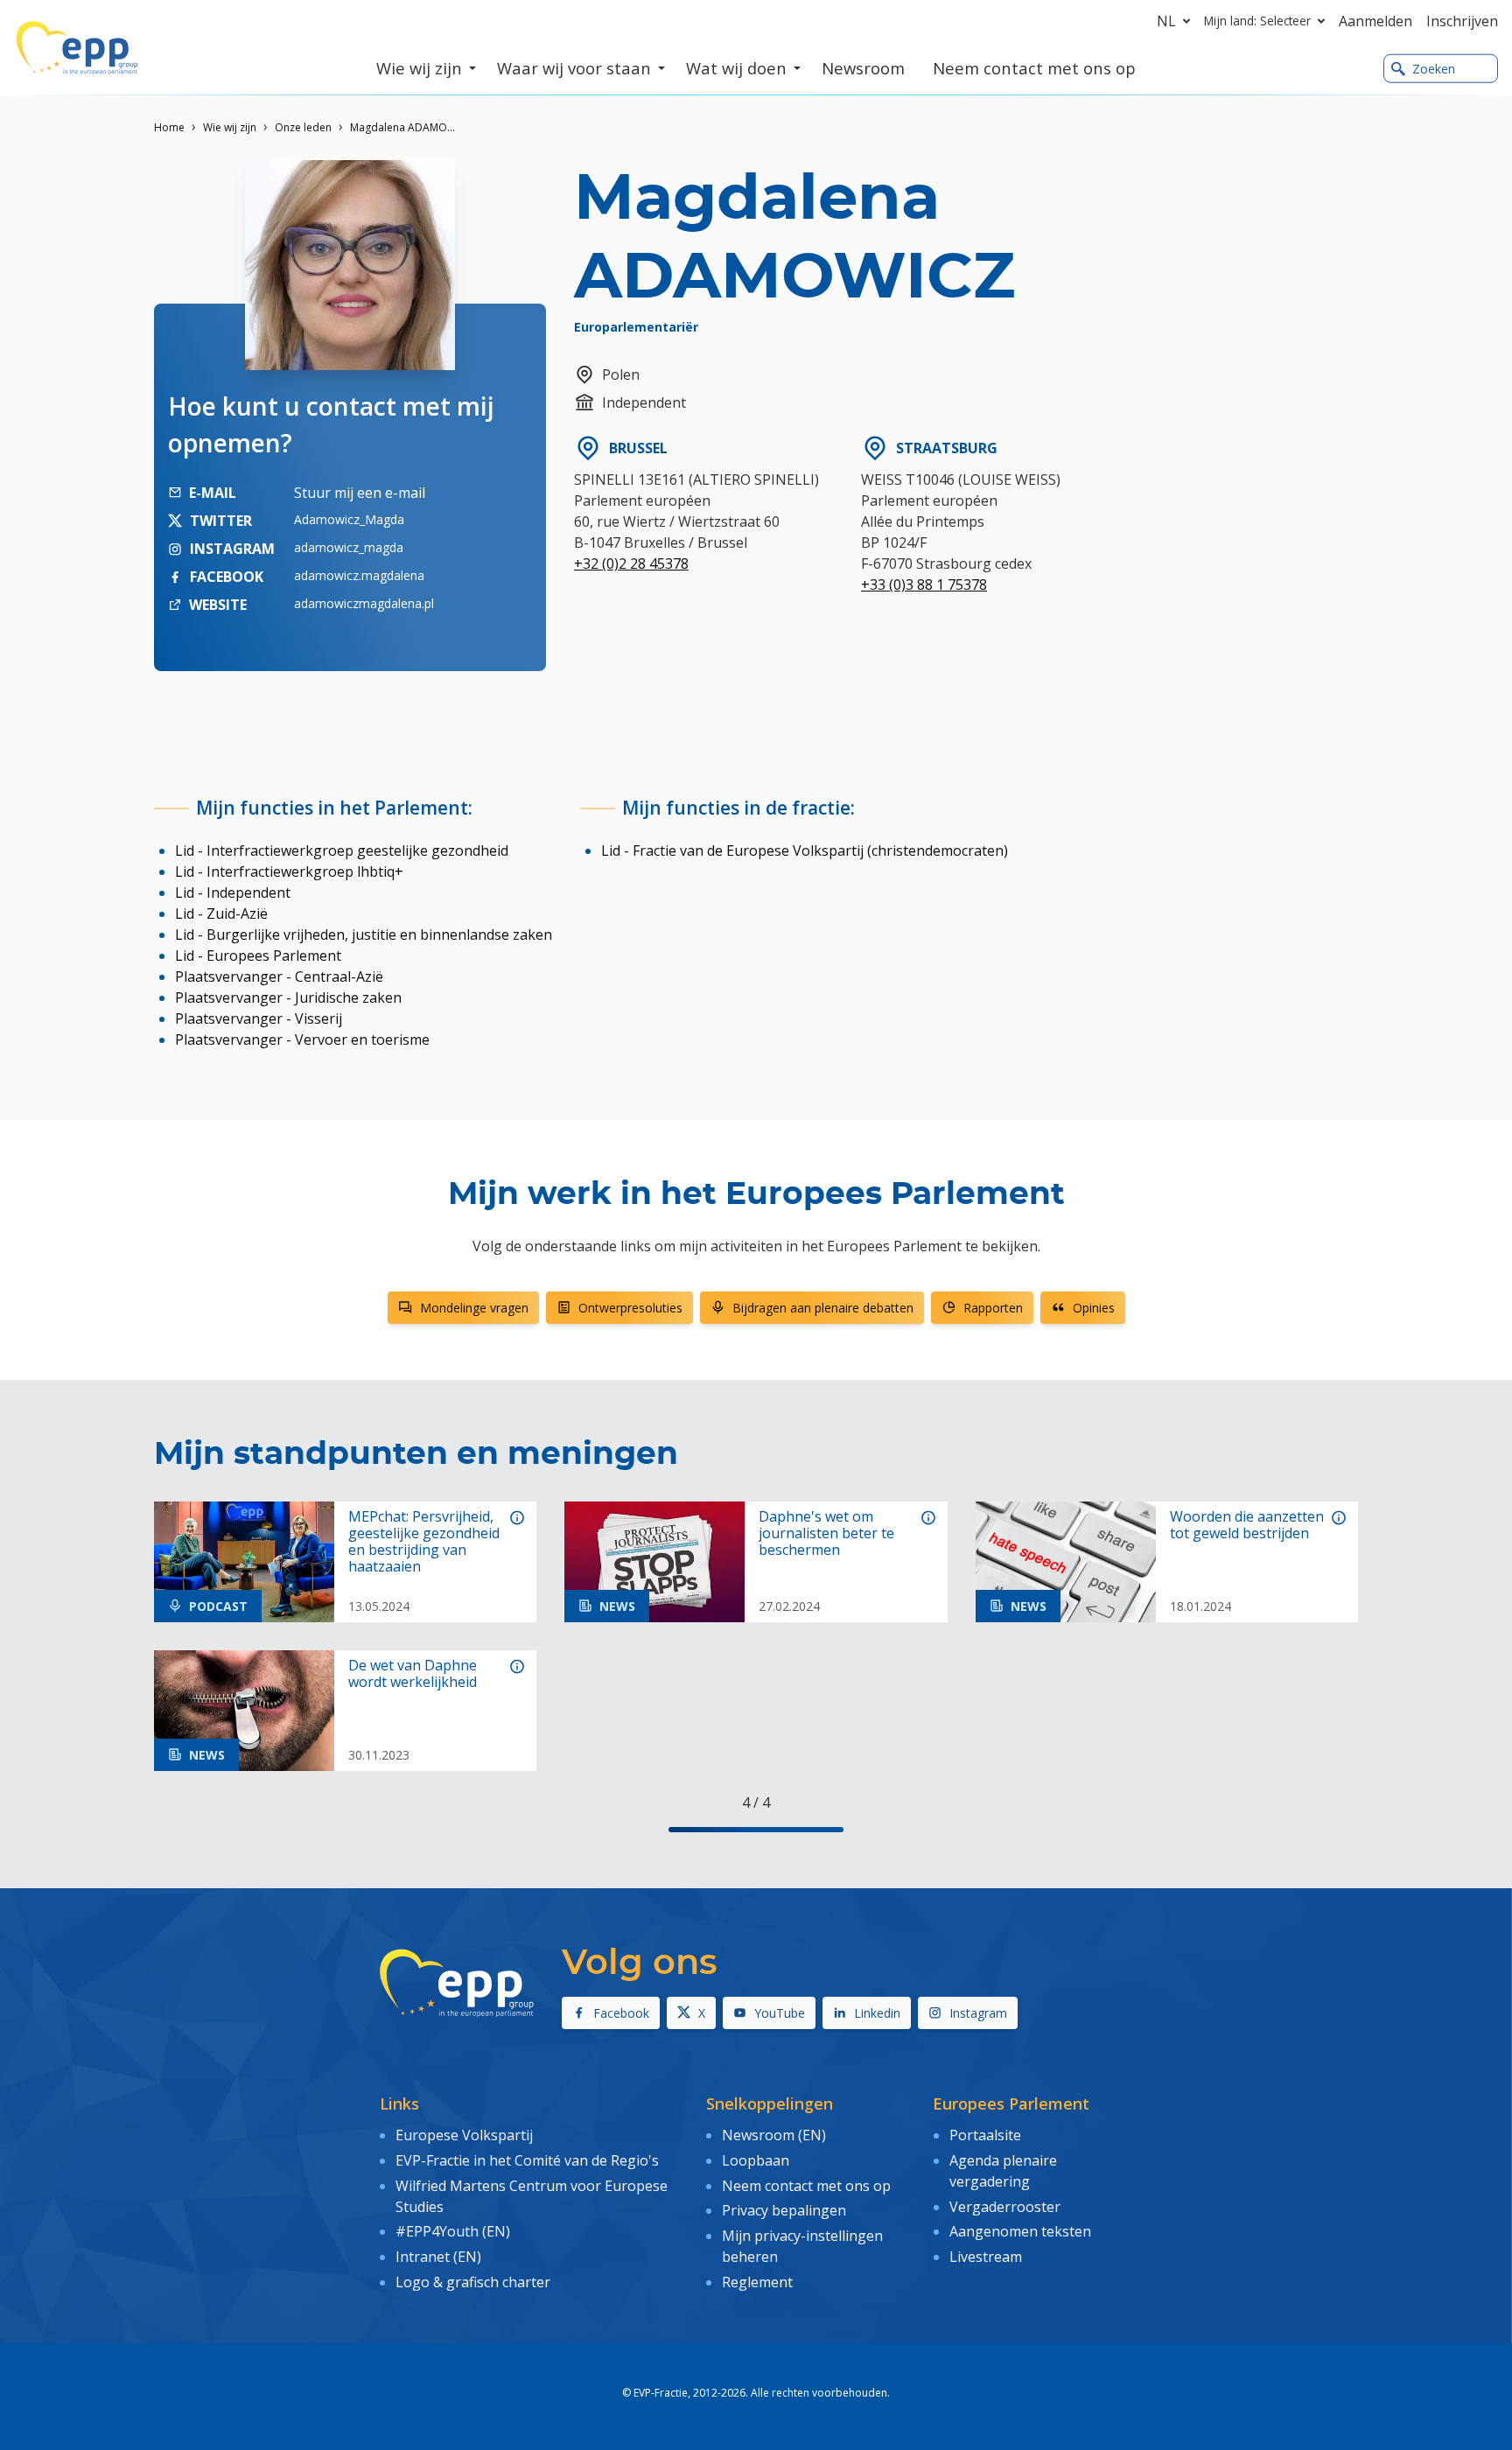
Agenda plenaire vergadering (1003, 2171)
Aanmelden (1375, 21)
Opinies (1094, 1308)
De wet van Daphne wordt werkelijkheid (413, 1674)
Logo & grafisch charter (473, 2282)
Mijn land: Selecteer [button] (1257, 21)
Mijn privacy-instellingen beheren (802, 2246)
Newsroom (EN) (774, 2135)
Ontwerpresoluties (630, 1308)
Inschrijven (1462, 21)
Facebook (621, 2013)
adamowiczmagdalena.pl (364, 603)
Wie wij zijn (230, 127)
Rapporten (993, 1308)
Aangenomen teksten (1020, 2231)
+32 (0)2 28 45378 (631, 563)
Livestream (986, 2257)
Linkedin (877, 2013)
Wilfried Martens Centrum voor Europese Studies (532, 2196)
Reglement (757, 2282)
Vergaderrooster (1005, 2207)
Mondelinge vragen (474, 1308)
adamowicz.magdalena (359, 575)
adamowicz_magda (349, 547)
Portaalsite (985, 2135)
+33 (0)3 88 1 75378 (924, 584)
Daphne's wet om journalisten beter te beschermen (826, 1534)
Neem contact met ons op (806, 2186)
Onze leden (303, 127)
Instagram (978, 2013)
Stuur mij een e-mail (360, 493)
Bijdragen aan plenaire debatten (823, 1308)
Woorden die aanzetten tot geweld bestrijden (1247, 1525)
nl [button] (1166, 21)
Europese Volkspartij (464, 2135)
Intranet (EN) (438, 2257)
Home (169, 127)
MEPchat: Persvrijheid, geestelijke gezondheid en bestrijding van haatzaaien (424, 1542)
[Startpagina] (77, 48)
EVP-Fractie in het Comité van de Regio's (527, 2160)
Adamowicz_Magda (349, 519)
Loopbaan (756, 2160)
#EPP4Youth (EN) (453, 2231)
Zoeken (1434, 69)
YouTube (780, 2013)
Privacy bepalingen (784, 2210)
